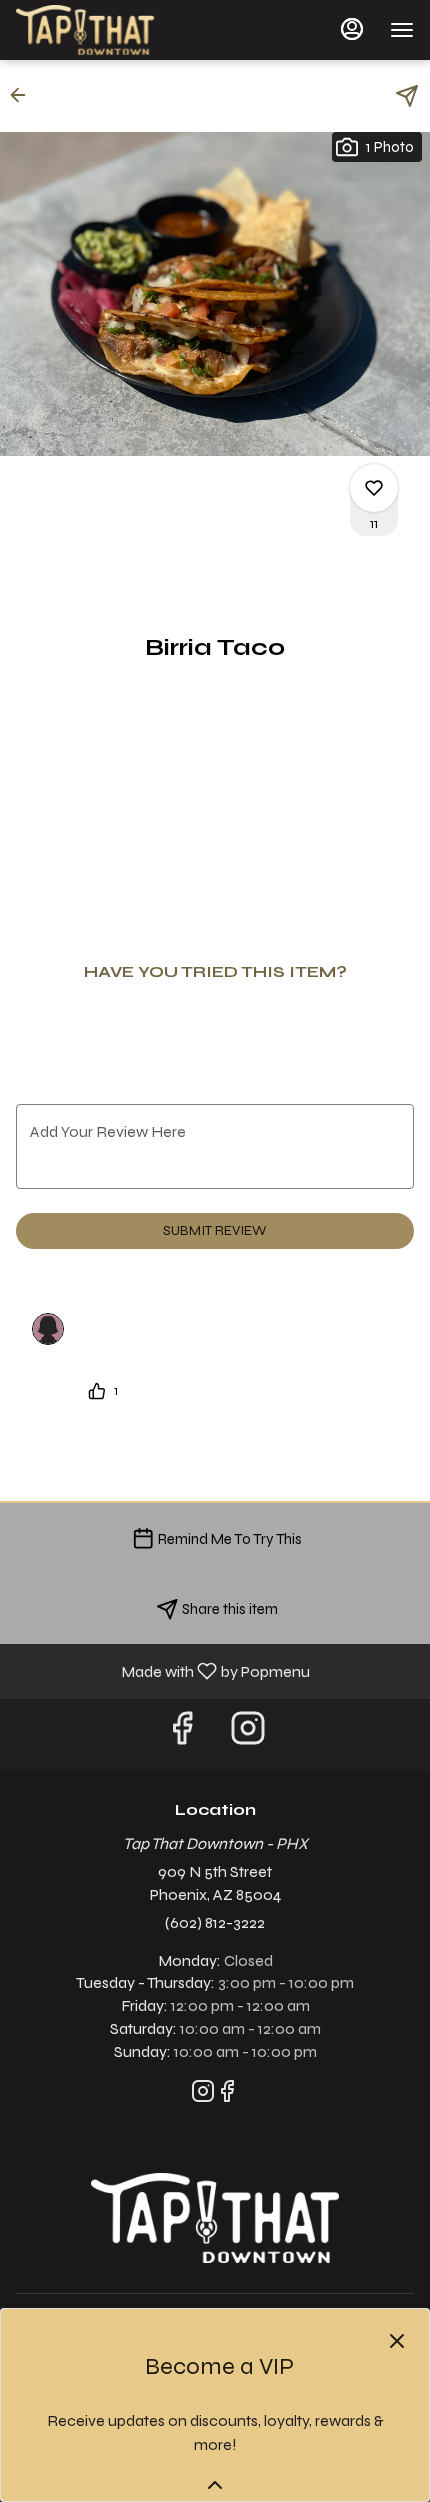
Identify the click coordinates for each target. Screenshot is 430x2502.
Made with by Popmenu (162, 1670)
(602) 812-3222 (215, 1922)
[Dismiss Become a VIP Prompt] (397, 2341)
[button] (24, 95)
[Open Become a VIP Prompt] (215, 2485)
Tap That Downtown (215, 2218)
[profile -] (352, 29)
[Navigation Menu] (402, 30)
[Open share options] (407, 96)
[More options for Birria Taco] (374, 488)
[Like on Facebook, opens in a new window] (182, 1734)
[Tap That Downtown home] (106, 30)
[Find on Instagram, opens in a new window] (248, 1734)
